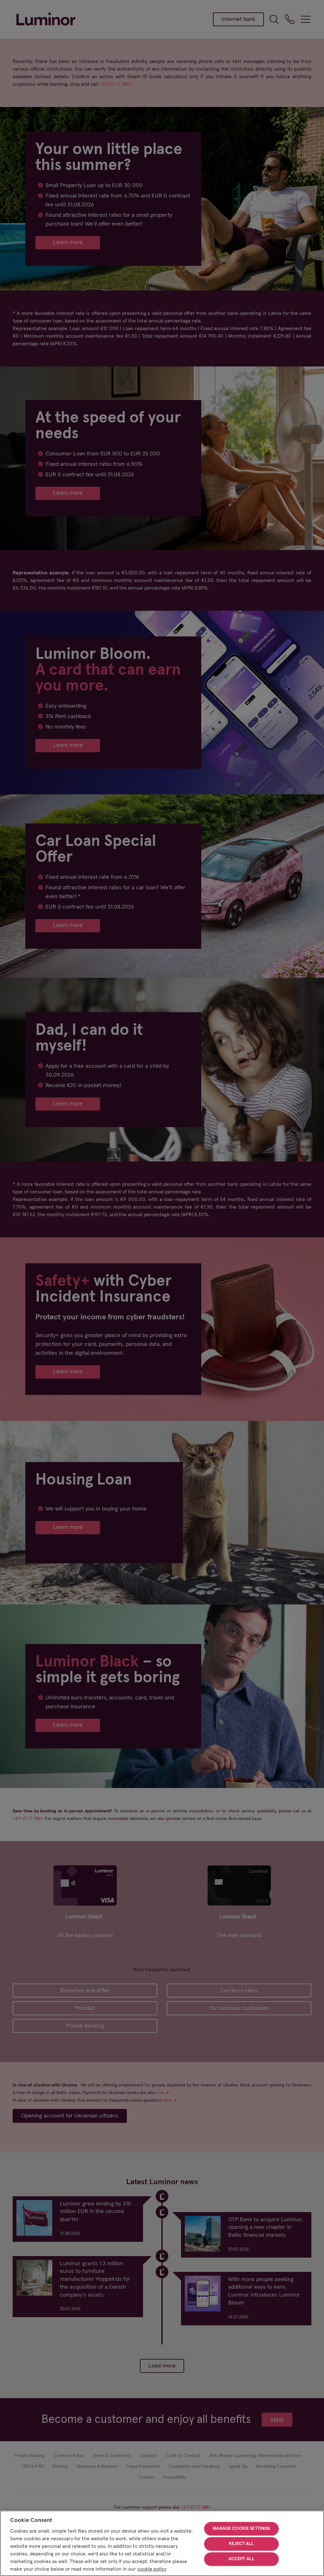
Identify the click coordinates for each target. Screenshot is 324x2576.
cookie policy (152, 2569)
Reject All (241, 2544)
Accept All (241, 2559)
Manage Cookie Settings (241, 2529)
